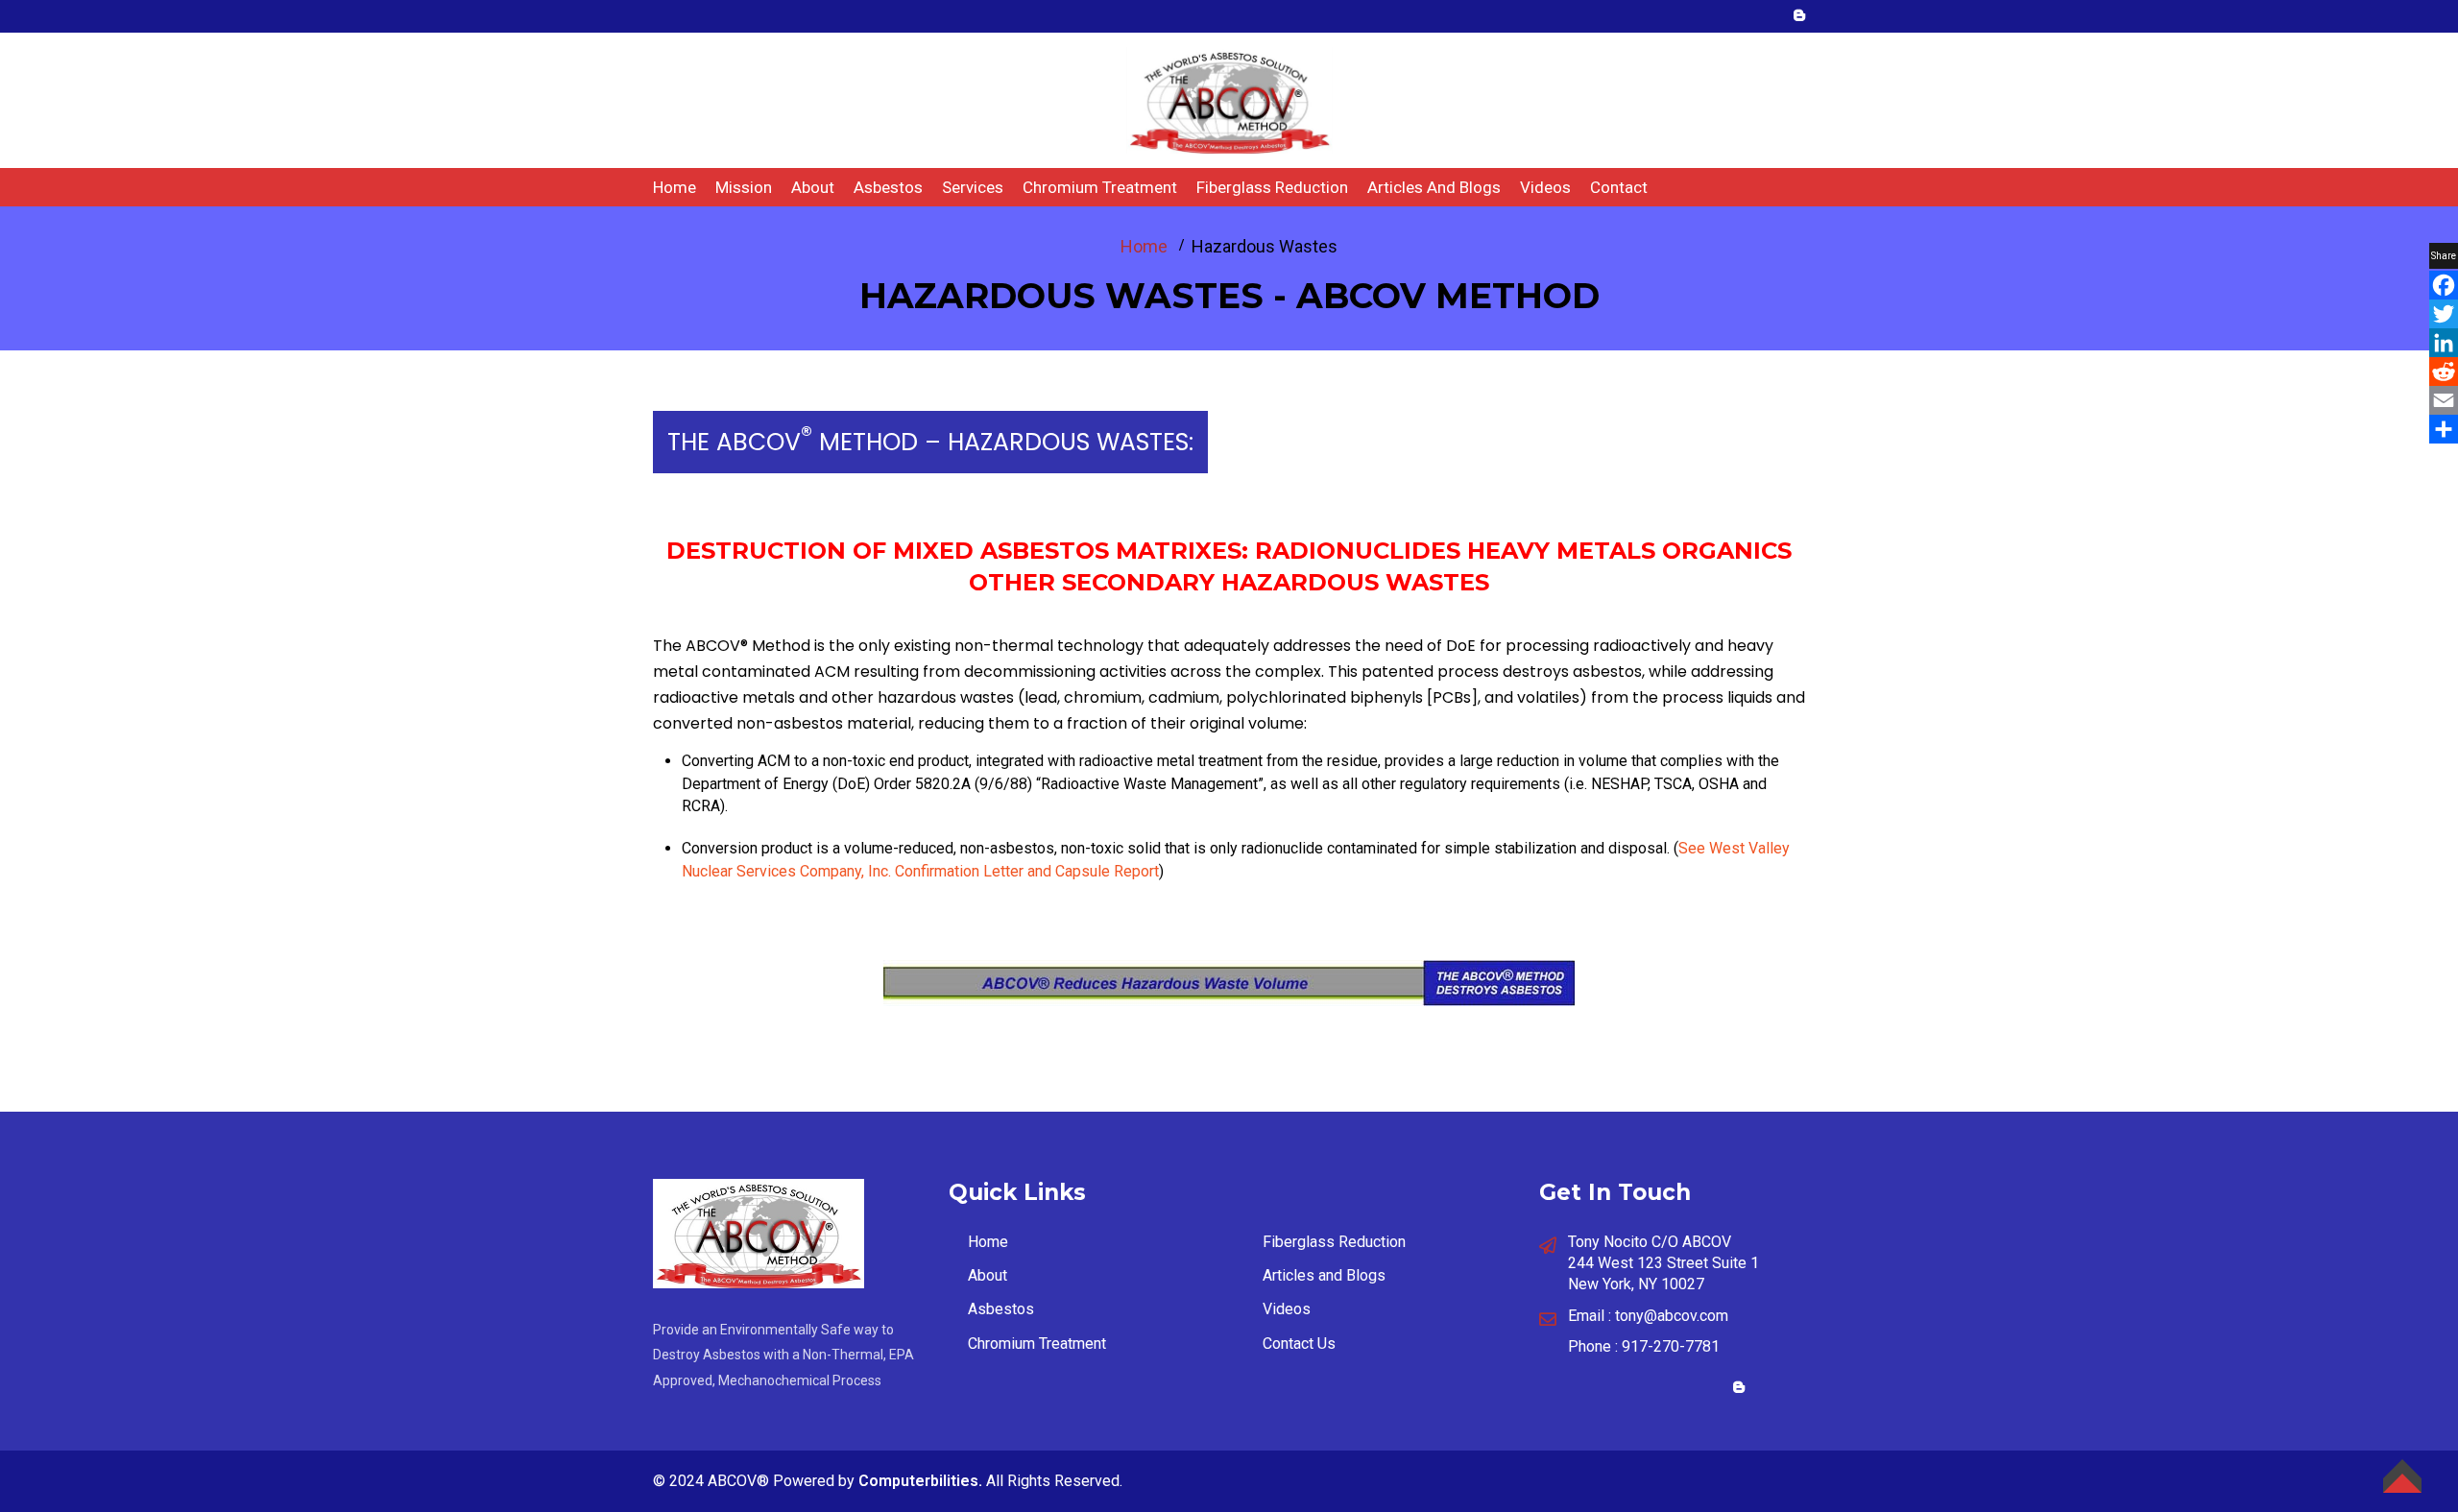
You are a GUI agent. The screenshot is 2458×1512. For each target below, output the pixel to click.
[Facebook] (2444, 285)
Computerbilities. (920, 1481)
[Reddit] (2444, 372)
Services (973, 187)
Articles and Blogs (1434, 187)
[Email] (2444, 400)
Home (675, 187)
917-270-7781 (1671, 1346)
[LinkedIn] (2444, 343)
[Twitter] (2444, 314)
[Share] (2444, 429)
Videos (1545, 187)
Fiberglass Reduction (1272, 187)
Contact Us (1299, 1344)
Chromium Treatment (1100, 187)
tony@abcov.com (1672, 1316)
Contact (1619, 187)
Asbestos (888, 187)
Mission (744, 187)
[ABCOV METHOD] (1229, 99)
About (813, 187)
